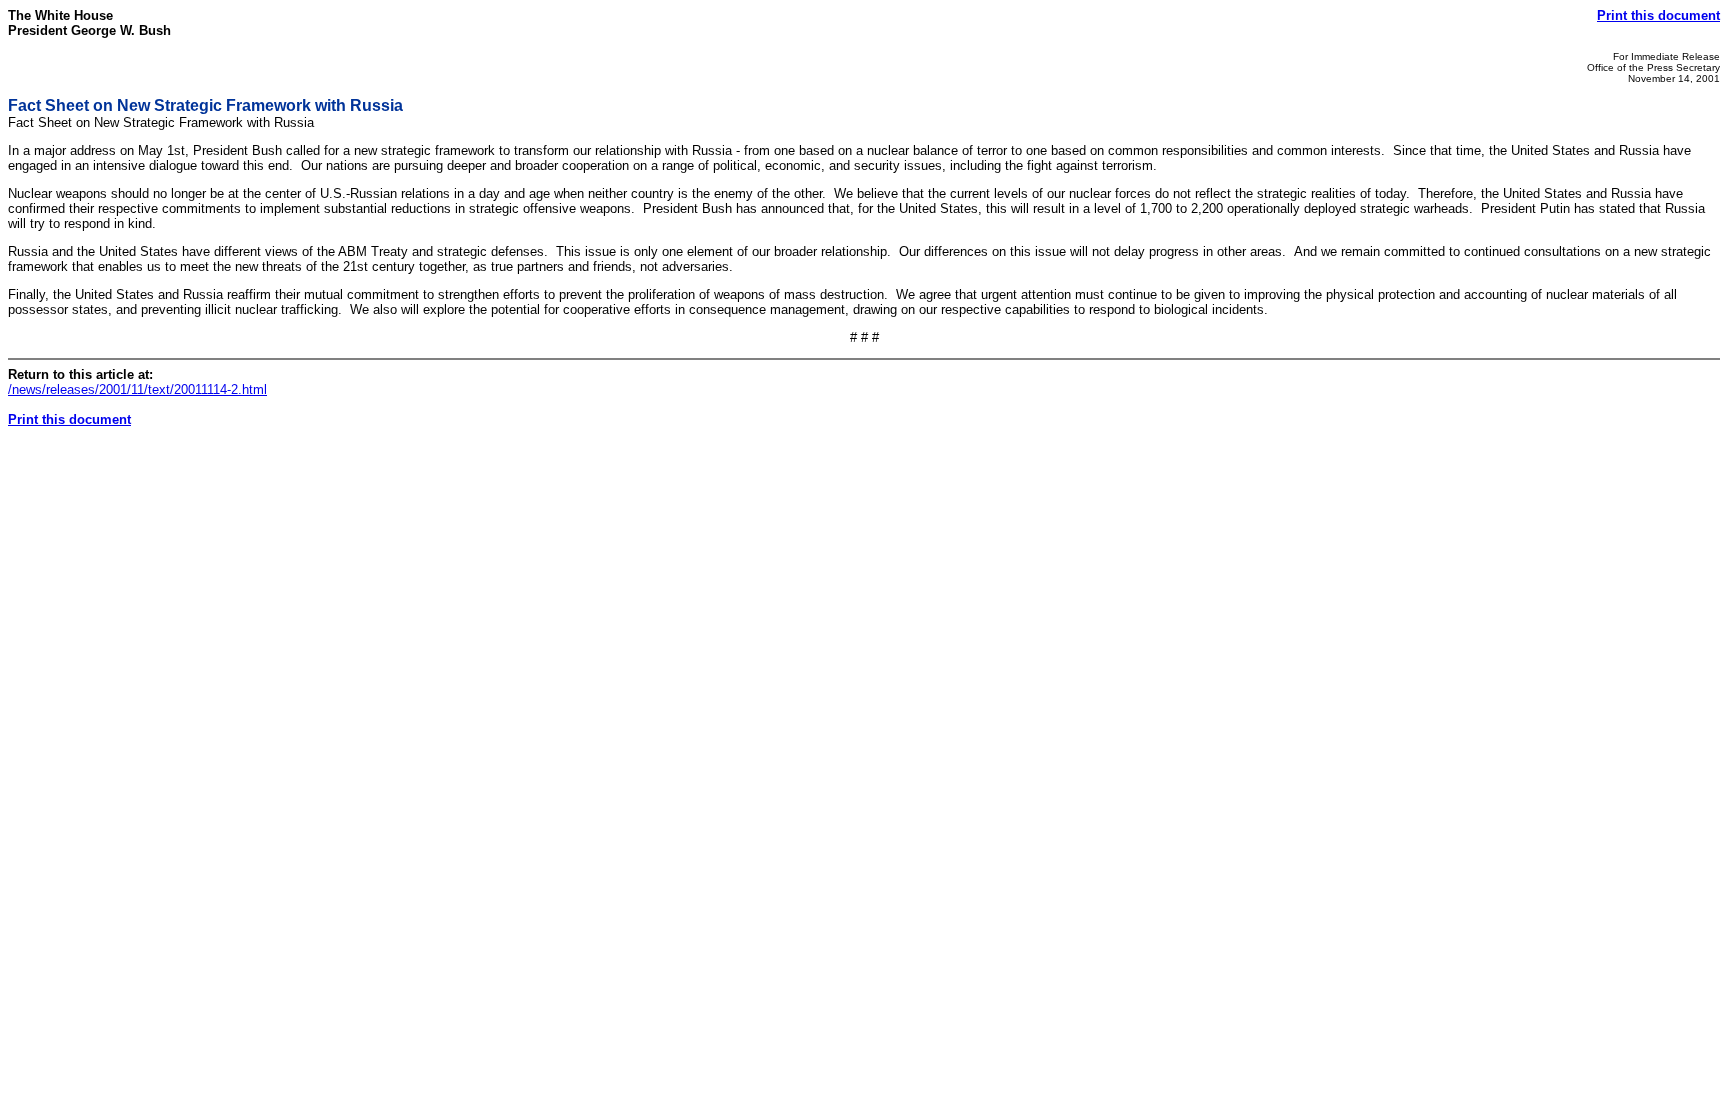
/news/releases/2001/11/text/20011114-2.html (137, 389)
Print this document (1658, 15)
